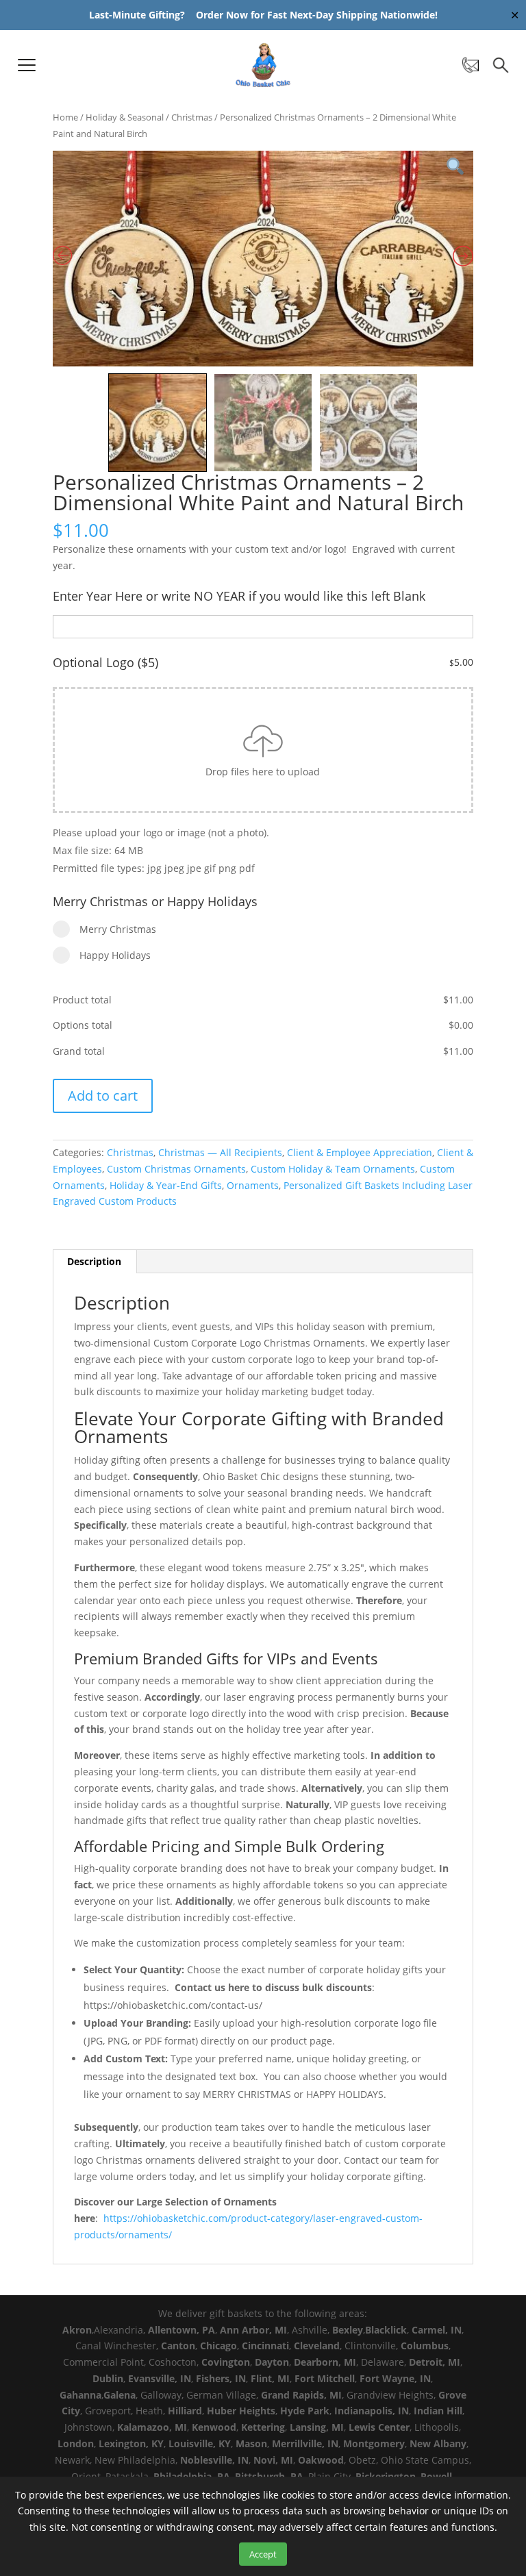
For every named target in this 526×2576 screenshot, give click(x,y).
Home (65, 117)
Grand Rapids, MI (301, 2395)
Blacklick (386, 2330)
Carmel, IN (437, 2330)
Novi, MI (273, 2460)
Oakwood (321, 2460)
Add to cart (103, 1096)
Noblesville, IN (214, 2460)
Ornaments (253, 1185)
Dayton (272, 2362)
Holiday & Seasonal (125, 117)
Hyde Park (305, 2411)
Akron (77, 2330)
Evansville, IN (160, 2378)
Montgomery (374, 2443)
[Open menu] (27, 65)
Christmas (192, 117)
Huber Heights (241, 2411)
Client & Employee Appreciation (360, 1152)
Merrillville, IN (305, 2443)
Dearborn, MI (325, 2362)
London (76, 2443)
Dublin (108, 2378)
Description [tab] (94, 1261)
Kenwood (214, 2427)
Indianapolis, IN (372, 2411)
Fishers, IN (221, 2378)
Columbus (425, 2346)
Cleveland (317, 2346)
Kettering (263, 2427)
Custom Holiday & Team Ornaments (333, 1169)
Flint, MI (270, 2378)
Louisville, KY (200, 2443)
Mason (251, 2443)
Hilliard (185, 2411)
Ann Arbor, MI (253, 2330)
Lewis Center (379, 2427)
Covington (226, 2362)
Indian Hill (438, 2411)
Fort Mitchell (325, 2378)
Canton (178, 2346)
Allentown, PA (181, 2330)
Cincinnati (265, 2346)
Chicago (218, 2346)
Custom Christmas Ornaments (176, 1169)
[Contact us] (471, 65)
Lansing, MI (317, 2427)
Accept (263, 2554)
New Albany (438, 2443)
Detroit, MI (435, 2362)
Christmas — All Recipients (220, 1152)
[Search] (501, 65)
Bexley (348, 2330)
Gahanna (80, 2395)
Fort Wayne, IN (395, 2378)
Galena (120, 2395)
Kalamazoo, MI (152, 2427)
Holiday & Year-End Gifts (166, 1185)
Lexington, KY (131, 2443)
